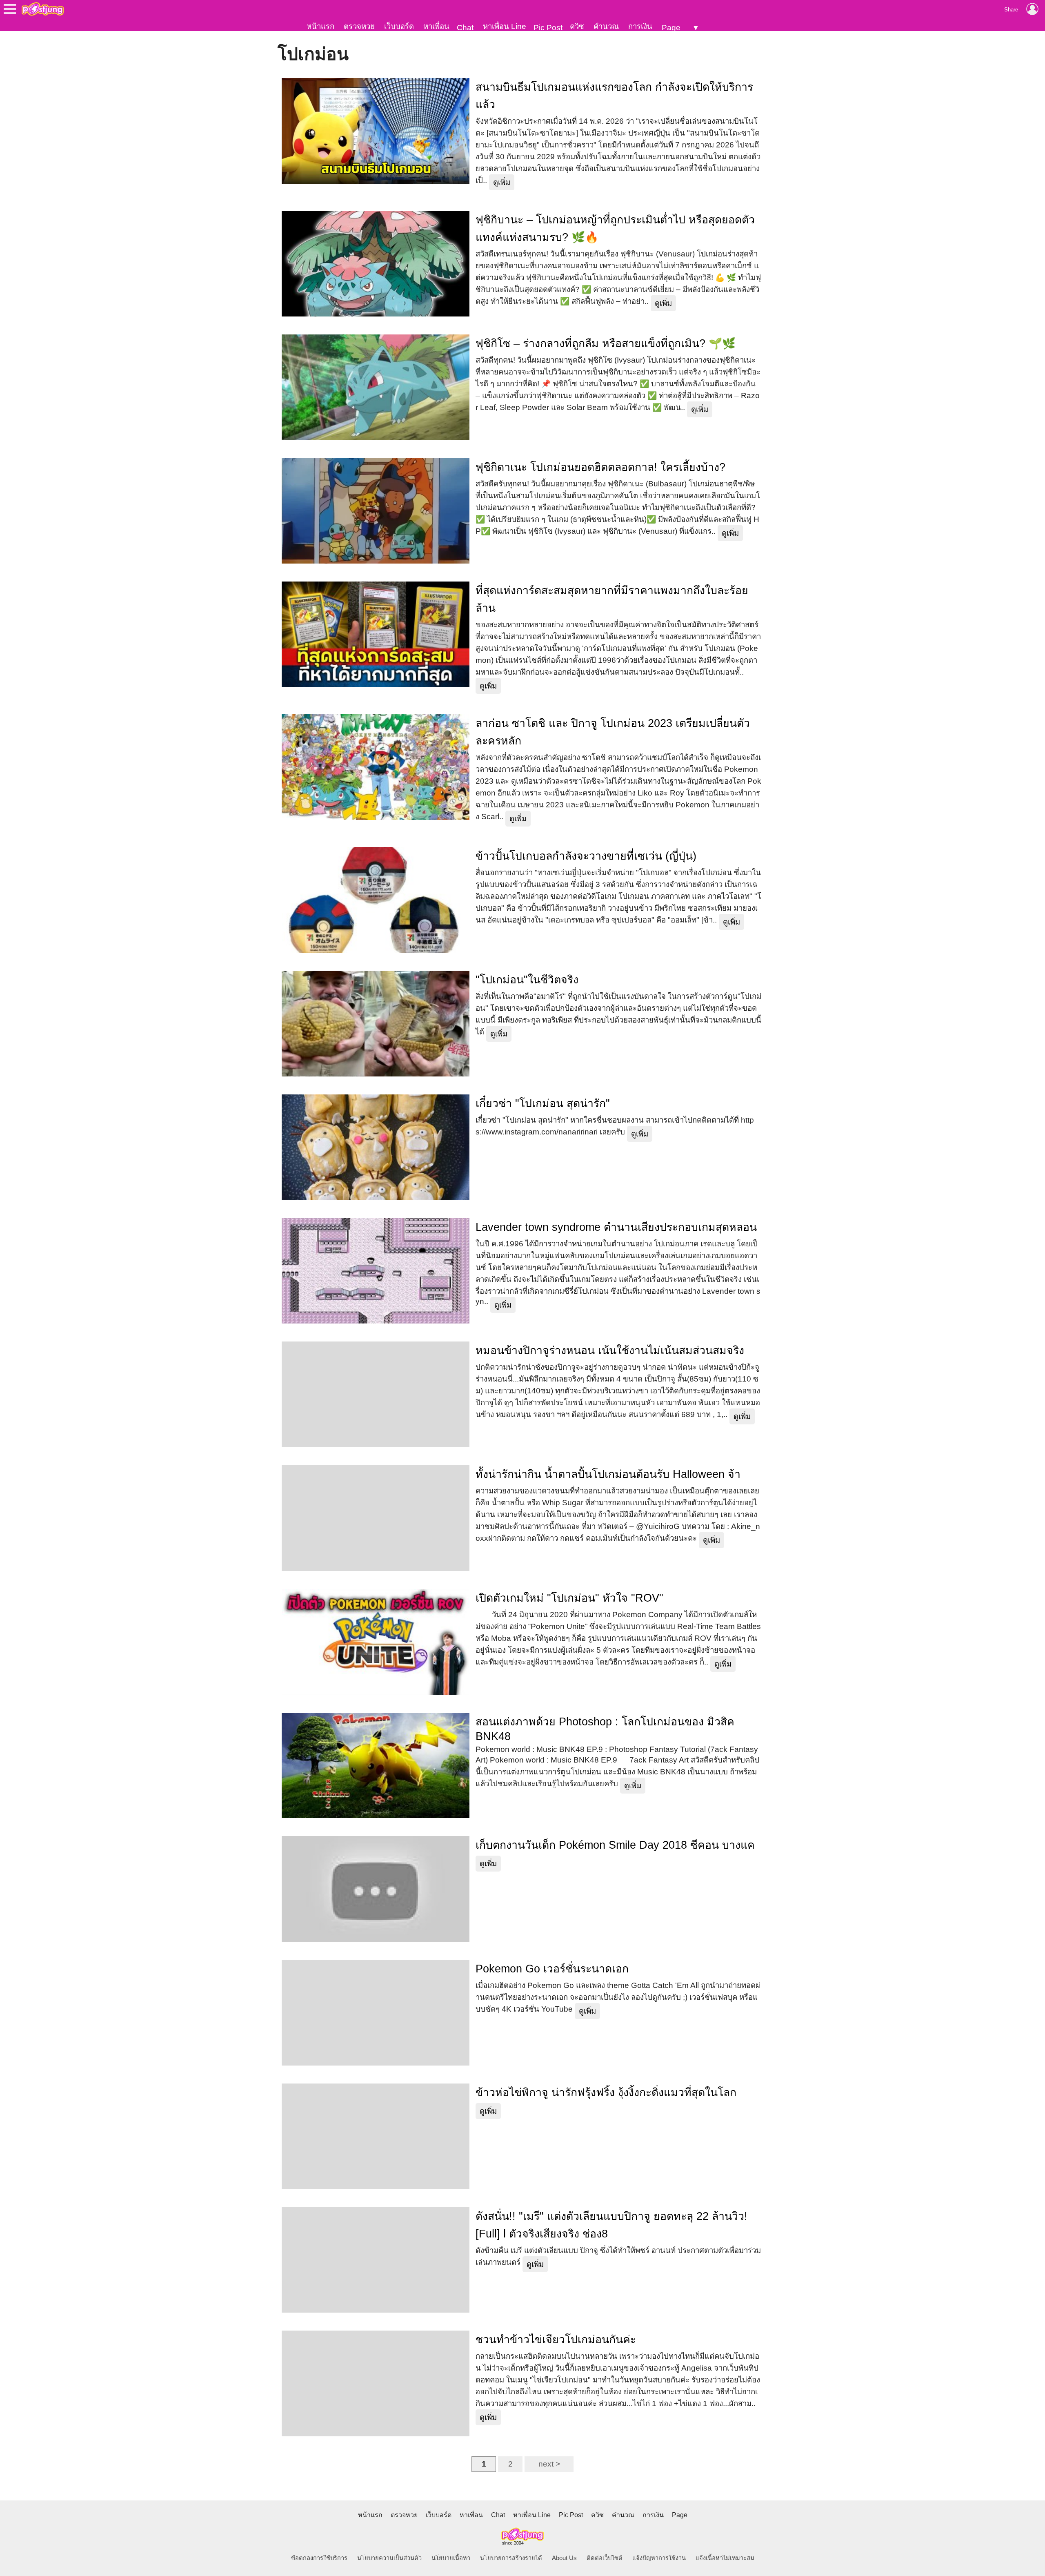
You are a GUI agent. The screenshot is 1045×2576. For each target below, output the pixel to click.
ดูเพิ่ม (502, 182)
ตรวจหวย (359, 26)
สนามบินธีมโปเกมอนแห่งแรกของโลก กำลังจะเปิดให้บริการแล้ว (614, 96)
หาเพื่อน (436, 26)
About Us (564, 2558)
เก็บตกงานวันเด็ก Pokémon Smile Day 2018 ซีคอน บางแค (615, 1845)
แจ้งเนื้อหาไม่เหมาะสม (725, 2558)
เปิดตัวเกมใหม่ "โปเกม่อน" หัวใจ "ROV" (569, 1598)
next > (549, 2464)
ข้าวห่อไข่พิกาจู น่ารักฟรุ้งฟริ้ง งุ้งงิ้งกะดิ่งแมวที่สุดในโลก (606, 2092)
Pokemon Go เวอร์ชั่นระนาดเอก (552, 1969)
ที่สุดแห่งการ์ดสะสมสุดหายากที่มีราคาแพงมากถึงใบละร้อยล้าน (612, 599)
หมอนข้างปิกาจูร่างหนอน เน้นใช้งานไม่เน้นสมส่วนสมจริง (610, 1350)
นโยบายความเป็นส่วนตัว (389, 2558)
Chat (465, 28)
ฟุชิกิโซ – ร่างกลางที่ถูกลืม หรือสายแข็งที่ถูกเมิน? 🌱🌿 (606, 343)
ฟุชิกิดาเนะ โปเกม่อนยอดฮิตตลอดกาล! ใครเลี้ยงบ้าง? (600, 467)
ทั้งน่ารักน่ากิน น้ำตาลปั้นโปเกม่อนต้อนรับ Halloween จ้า (608, 1474)
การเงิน (640, 26)
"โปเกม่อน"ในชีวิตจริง (527, 980)
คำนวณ (606, 26)
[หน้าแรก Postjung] (43, 9)
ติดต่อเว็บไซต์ (605, 2558)
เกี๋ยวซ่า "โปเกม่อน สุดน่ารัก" (543, 1103)
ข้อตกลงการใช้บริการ (319, 2558)
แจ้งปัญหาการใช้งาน (659, 2558)
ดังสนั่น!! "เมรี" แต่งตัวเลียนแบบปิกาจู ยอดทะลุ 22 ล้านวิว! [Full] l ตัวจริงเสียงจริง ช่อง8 (611, 2225)
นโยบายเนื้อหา (451, 2558)
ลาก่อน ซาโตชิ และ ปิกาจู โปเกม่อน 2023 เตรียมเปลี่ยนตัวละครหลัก (613, 732)
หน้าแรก (320, 26)
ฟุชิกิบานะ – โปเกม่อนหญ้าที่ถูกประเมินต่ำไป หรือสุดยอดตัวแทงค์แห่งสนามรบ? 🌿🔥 (615, 228)
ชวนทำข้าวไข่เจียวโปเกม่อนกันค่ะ (556, 2340)
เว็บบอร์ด (399, 26)
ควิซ (577, 26)
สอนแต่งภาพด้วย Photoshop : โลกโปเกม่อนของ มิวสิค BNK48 (605, 1729)
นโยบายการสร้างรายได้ (511, 2558)
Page (671, 28)
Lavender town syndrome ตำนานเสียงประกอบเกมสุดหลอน (616, 1227)
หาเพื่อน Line (505, 26)
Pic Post (548, 28)
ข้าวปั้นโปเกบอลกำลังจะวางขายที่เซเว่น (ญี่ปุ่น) (586, 856)
